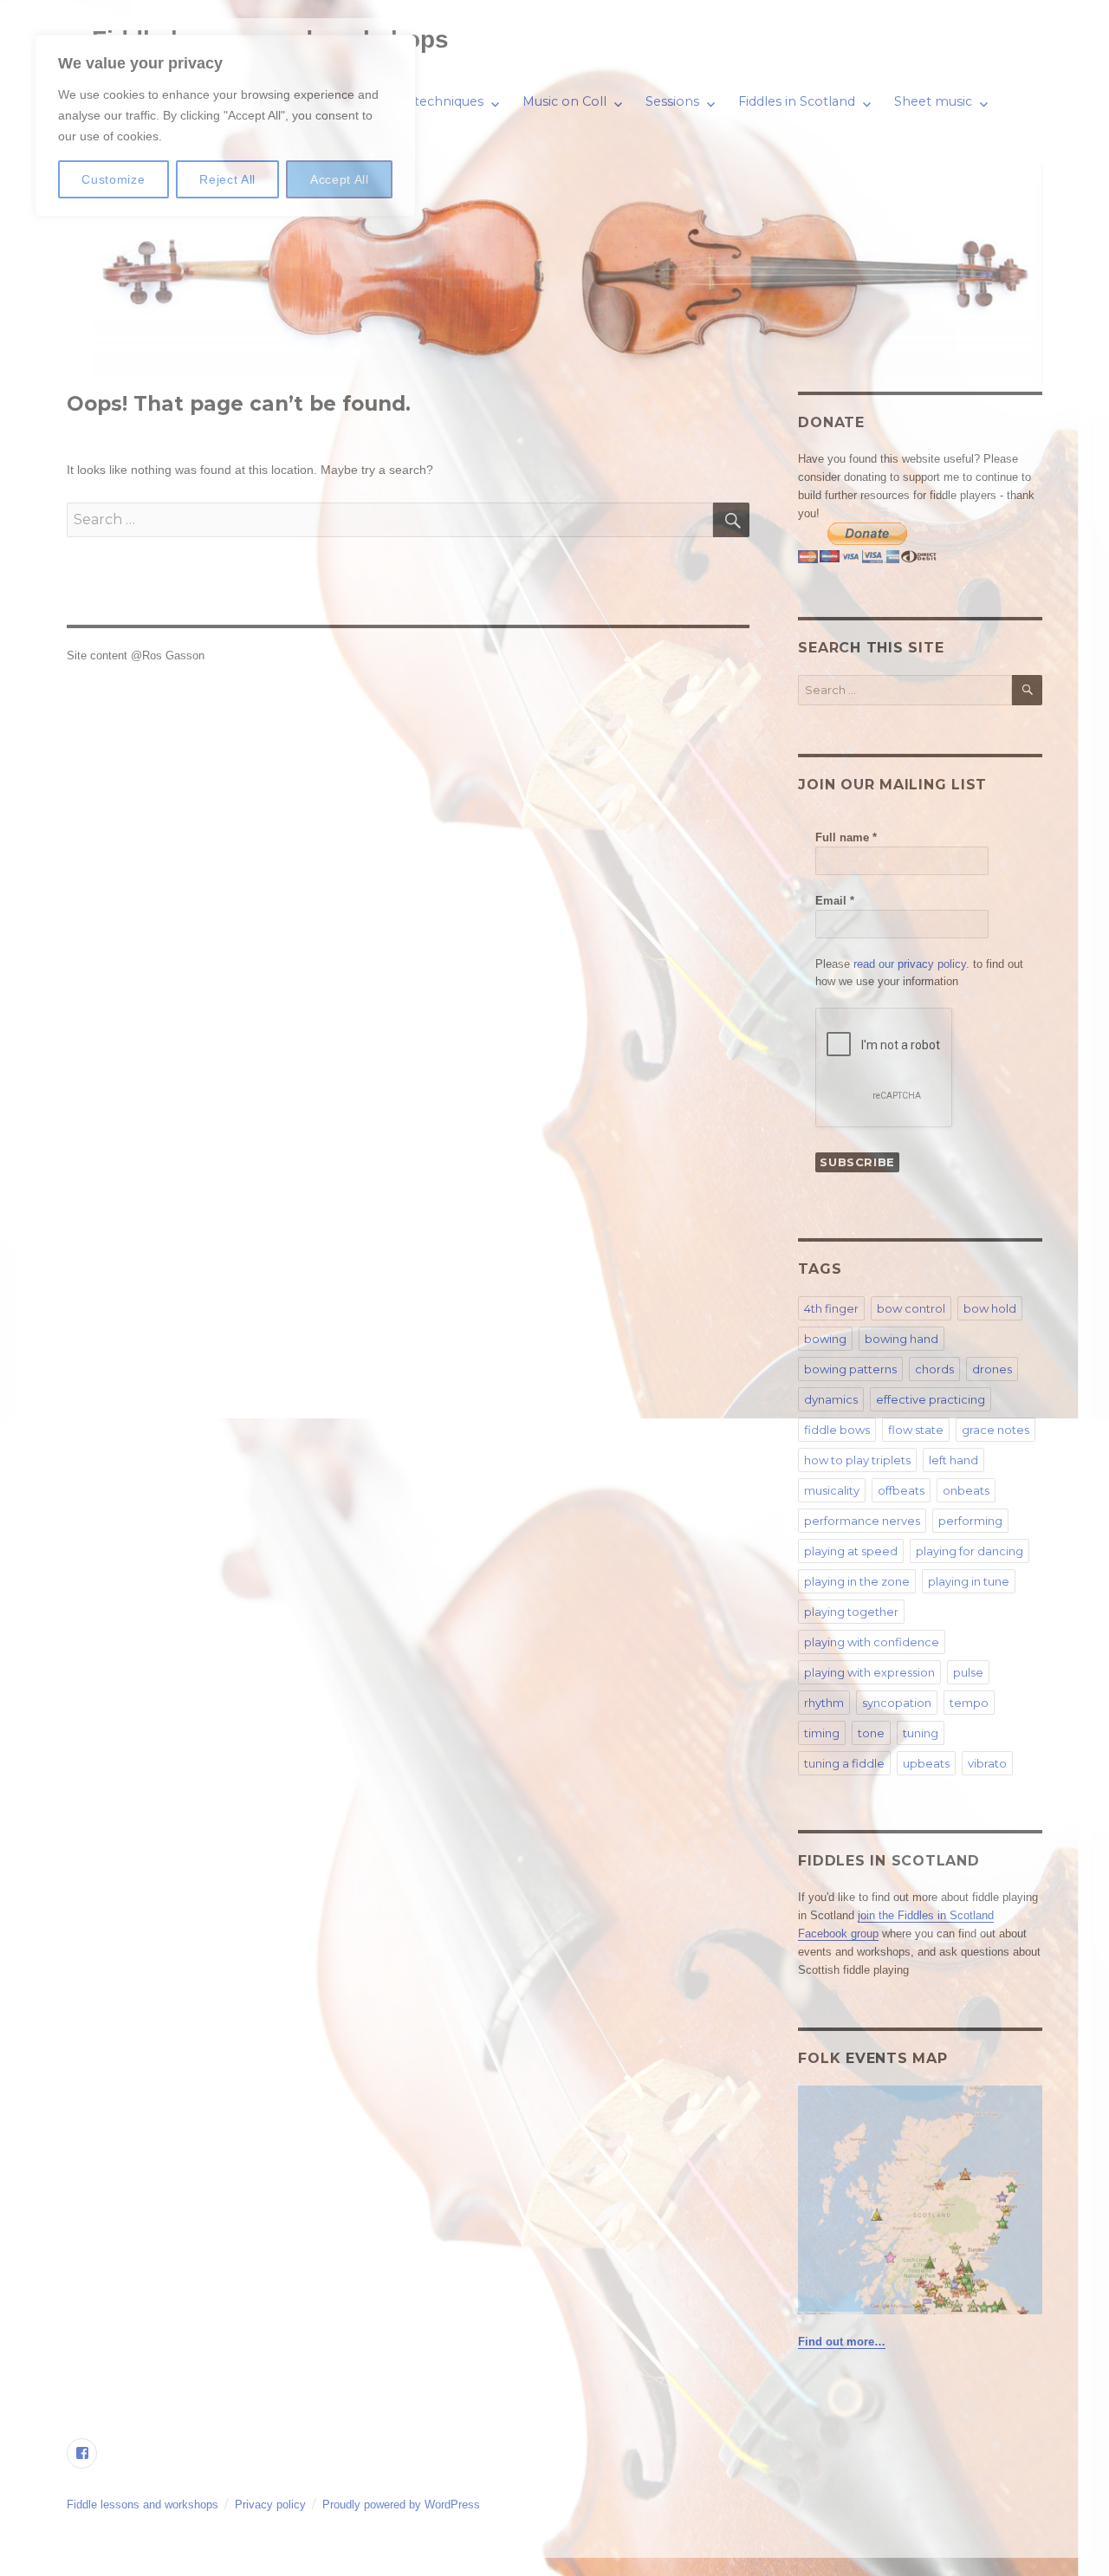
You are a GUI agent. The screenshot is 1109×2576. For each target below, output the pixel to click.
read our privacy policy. (911, 964)
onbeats (966, 1490)
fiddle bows (837, 1430)
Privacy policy (270, 2505)
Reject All (227, 179)
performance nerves (862, 1521)
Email (835, 901)
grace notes (996, 1430)
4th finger (831, 1308)
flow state (916, 1430)
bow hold (990, 1308)
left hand (953, 1460)
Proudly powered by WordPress (401, 2505)
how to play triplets (857, 1460)
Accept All (340, 179)
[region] (225, 126)
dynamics (831, 1399)
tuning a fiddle (844, 1763)
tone (871, 1733)
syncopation (897, 1703)
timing (822, 1733)
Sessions (672, 101)
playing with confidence (872, 1642)
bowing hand (901, 1339)
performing (970, 1521)
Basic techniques (431, 101)
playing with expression (869, 1672)
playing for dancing (970, 1551)
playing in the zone (857, 1581)
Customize (113, 179)
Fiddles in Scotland (797, 101)
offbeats (901, 1490)
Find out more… (842, 2342)
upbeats (926, 1763)
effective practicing (931, 1399)
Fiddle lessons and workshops (143, 2505)
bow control (911, 1308)
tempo (969, 1703)
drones (992, 1369)
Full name (846, 837)
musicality (832, 1490)
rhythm (824, 1703)
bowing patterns (850, 1369)
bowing (825, 1339)
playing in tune (969, 1581)
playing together (851, 1612)
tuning (921, 1733)
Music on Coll (564, 101)
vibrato (987, 1763)
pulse (968, 1672)
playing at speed (851, 1551)
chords (934, 1369)
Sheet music (933, 101)
